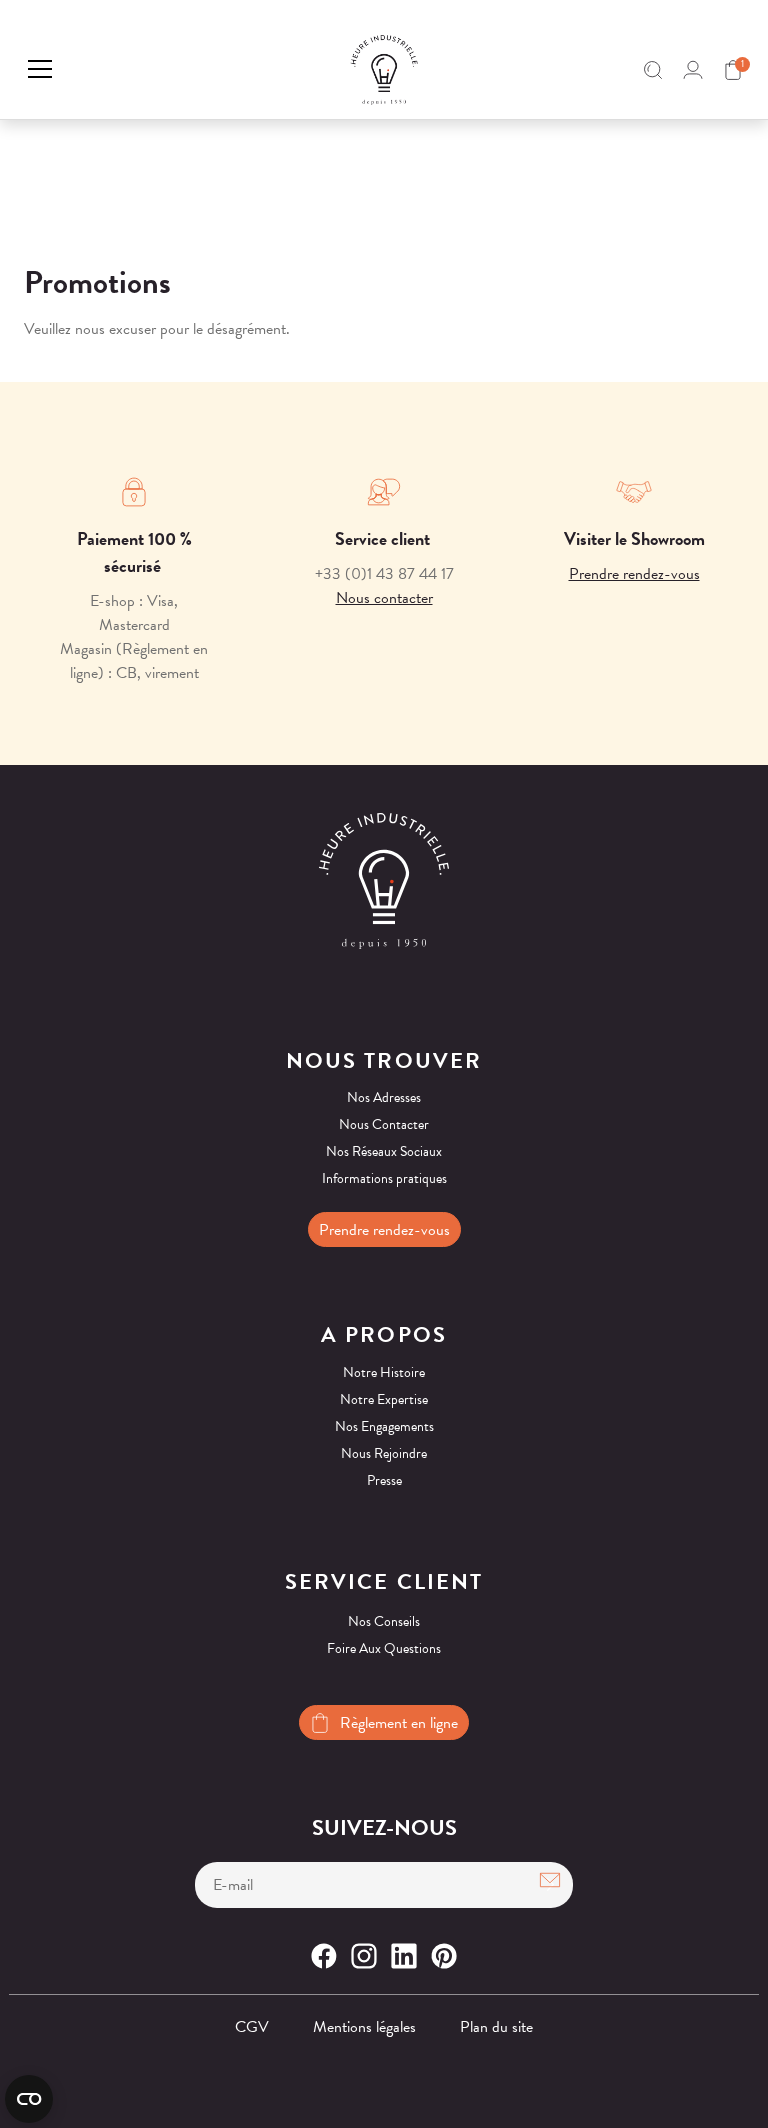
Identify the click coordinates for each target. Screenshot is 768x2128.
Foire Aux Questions (384, 1648)
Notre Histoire (384, 1372)
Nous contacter (384, 598)
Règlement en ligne (399, 1723)
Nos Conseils (384, 1621)
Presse (384, 1480)
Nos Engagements (384, 1426)
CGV (252, 2027)
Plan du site (496, 2027)
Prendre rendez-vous (634, 574)
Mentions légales (364, 2027)
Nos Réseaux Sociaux (384, 1151)
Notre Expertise (384, 1399)
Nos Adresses (384, 1097)
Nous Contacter (384, 1124)
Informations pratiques (384, 1178)
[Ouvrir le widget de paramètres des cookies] (29, 2099)
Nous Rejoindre (384, 1453)
